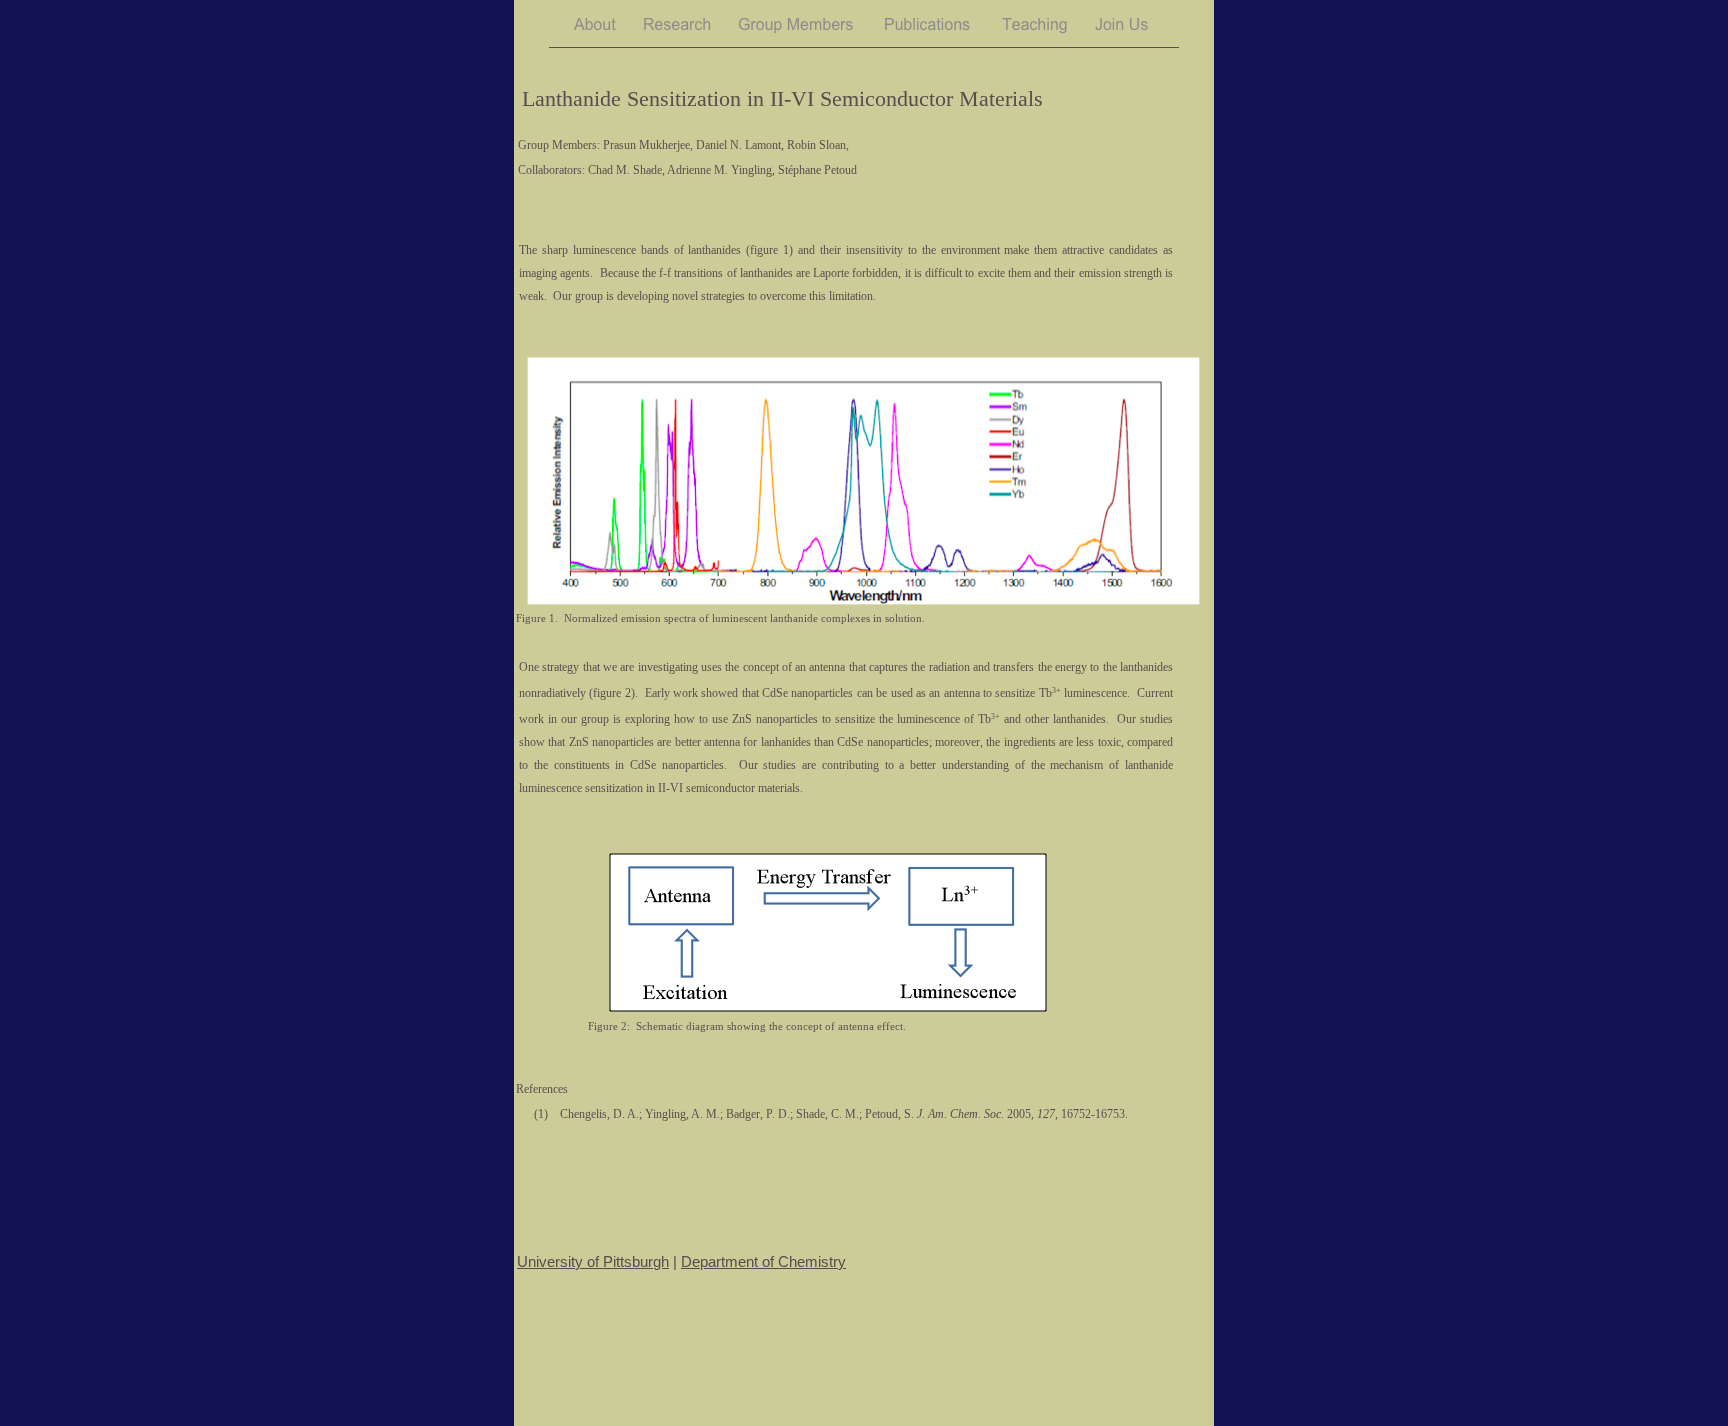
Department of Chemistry (763, 1261)
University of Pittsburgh (593, 1261)
